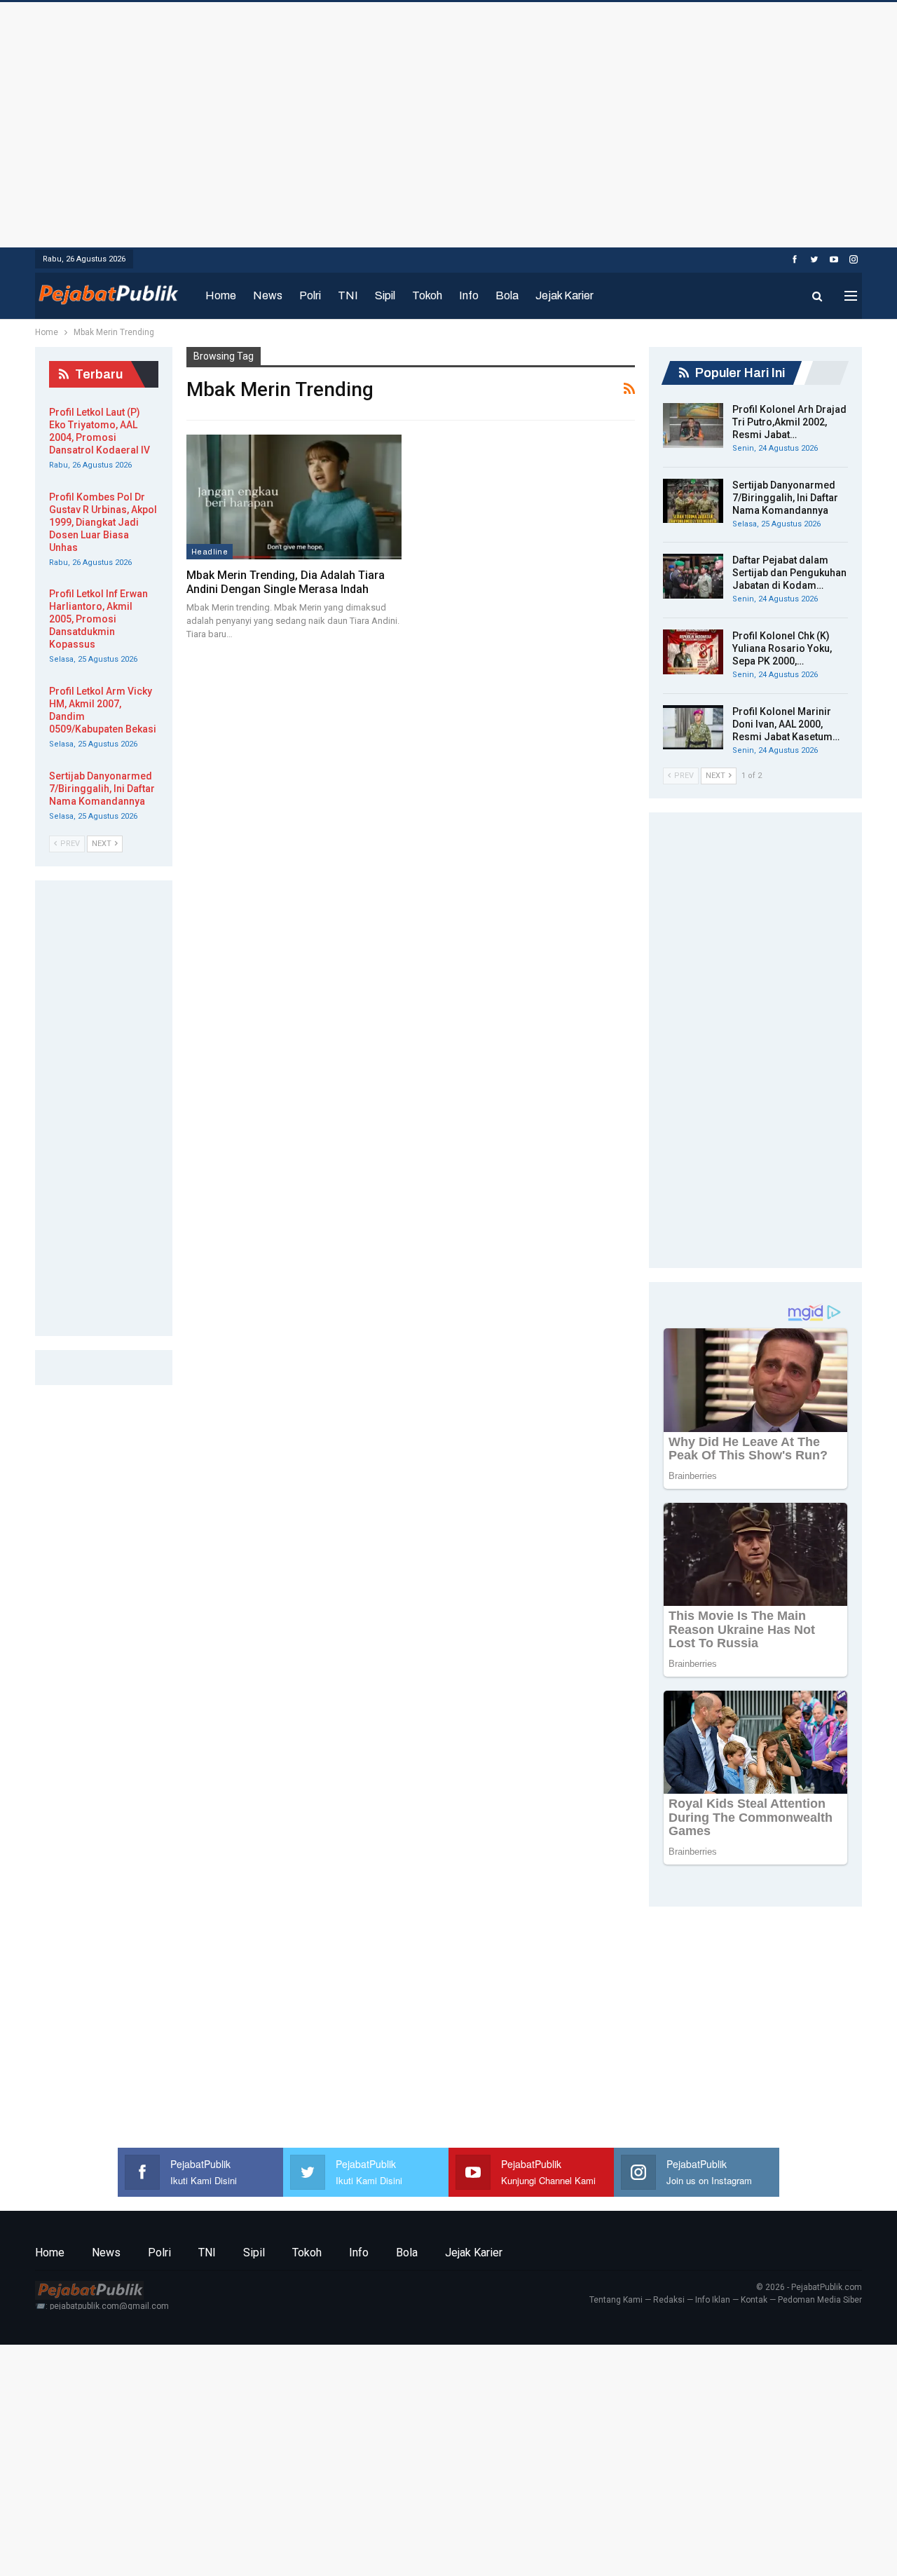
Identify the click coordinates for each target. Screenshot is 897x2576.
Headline (210, 552)
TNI (348, 295)
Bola (507, 295)
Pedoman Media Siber (820, 2300)
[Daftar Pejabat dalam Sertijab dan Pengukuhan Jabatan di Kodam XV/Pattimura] (693, 576)
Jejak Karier (564, 295)
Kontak (754, 2300)
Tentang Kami (616, 2300)
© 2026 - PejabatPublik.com (809, 2287)
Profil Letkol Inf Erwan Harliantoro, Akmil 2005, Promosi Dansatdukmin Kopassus (98, 619)
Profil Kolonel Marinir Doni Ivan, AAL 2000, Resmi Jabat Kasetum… (786, 724)
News (268, 295)
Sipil (385, 295)
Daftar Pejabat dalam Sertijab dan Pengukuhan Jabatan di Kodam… (789, 573)
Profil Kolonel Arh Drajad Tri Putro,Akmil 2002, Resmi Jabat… (789, 422)
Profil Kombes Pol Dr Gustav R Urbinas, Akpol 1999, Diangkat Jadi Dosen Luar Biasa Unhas (103, 522)
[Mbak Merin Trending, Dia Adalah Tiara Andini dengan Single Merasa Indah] (294, 497)
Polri (310, 295)
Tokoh (427, 295)
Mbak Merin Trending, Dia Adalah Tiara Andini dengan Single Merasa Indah (286, 582)
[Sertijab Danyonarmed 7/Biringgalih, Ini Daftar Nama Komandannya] (693, 501)
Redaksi (669, 2300)
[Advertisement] (448, 121)
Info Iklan (713, 2300)
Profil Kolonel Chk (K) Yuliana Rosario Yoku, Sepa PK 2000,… (782, 648)
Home (221, 295)
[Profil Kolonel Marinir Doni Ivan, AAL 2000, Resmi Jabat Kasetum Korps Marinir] (693, 728)
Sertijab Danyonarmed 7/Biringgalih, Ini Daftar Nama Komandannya (785, 498)
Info (469, 295)
